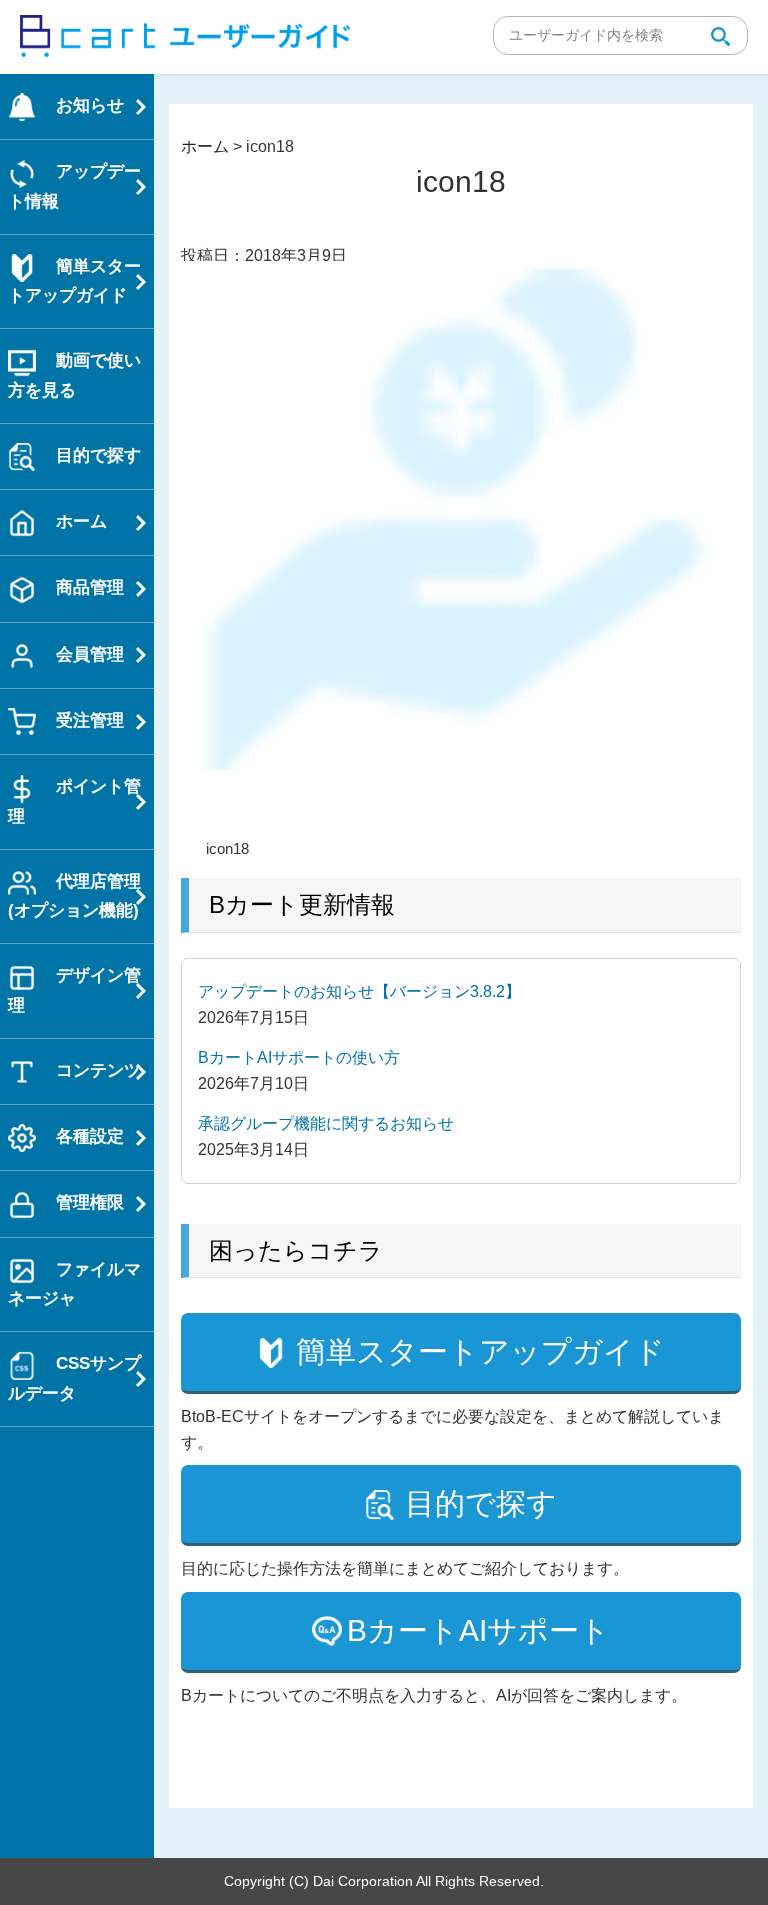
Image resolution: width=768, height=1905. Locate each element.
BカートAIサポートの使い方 (299, 1057)
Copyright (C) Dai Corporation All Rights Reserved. (384, 1881)
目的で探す (481, 1503)
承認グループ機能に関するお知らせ (326, 1123)
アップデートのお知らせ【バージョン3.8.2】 (359, 991)
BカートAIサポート (478, 1630)
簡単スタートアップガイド (480, 1351)
